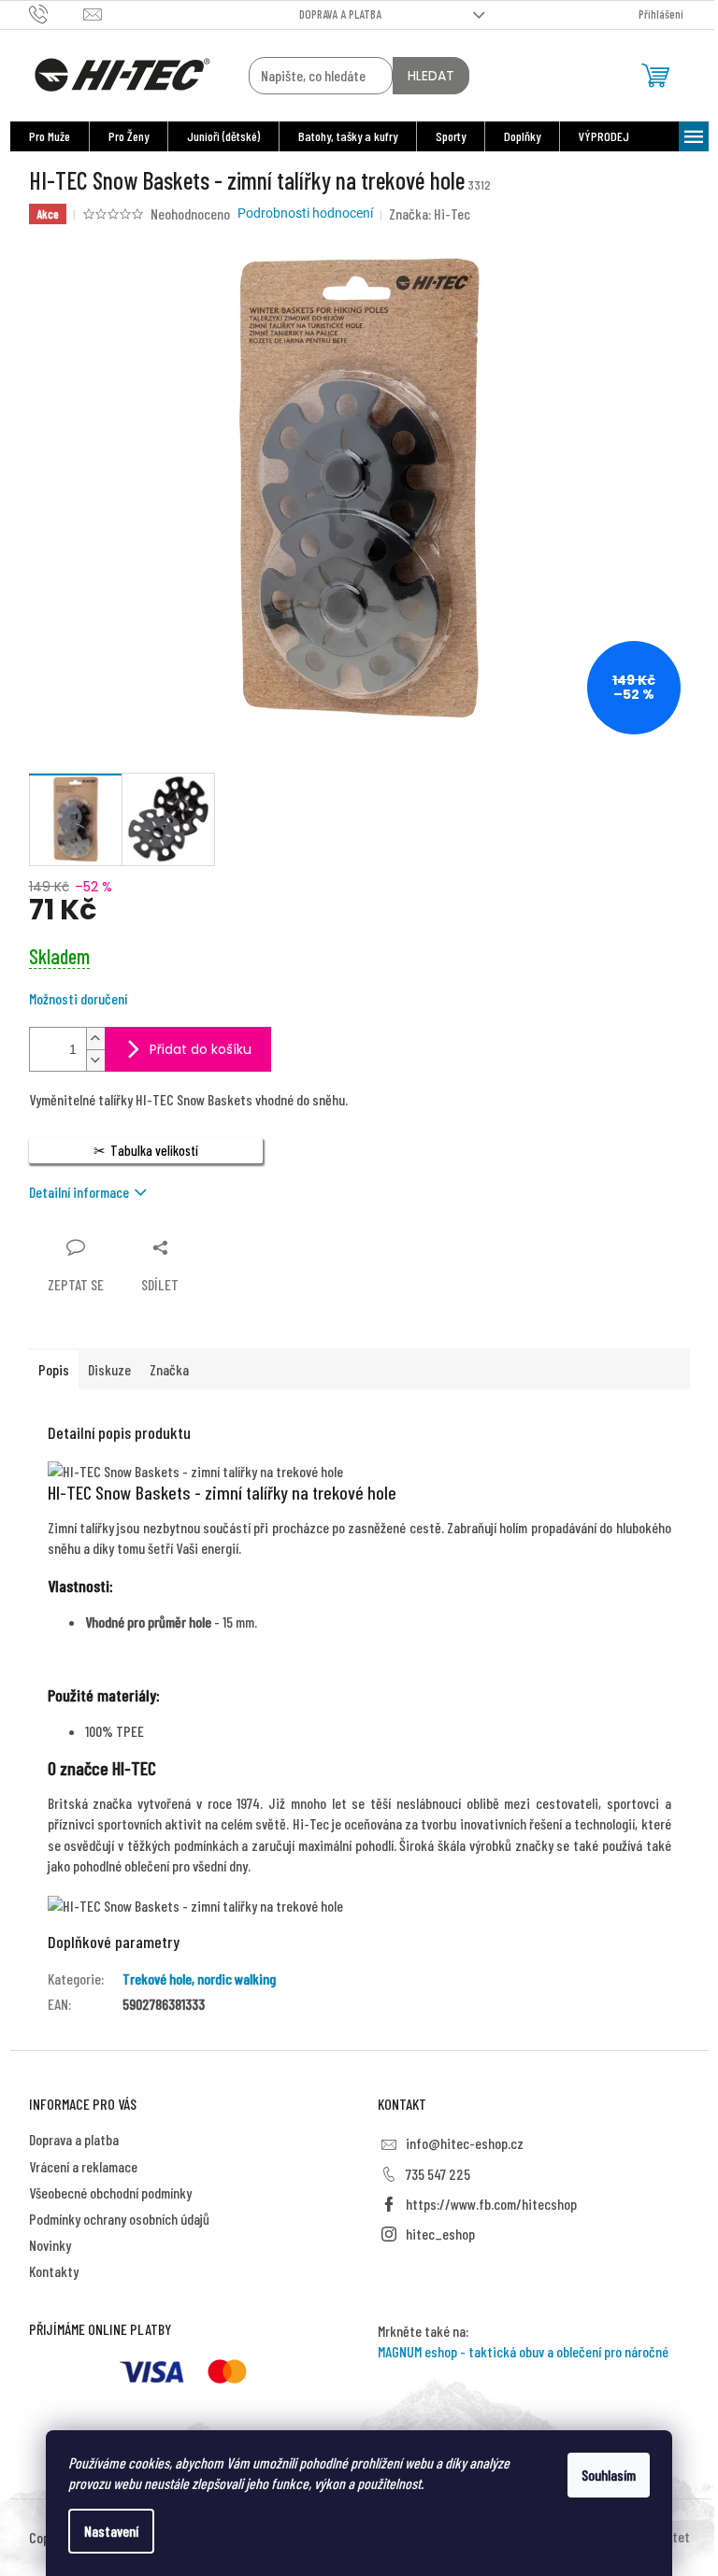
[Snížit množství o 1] (95, 1060)
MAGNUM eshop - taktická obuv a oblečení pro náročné (523, 2351)
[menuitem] (50, 136)
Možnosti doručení (78, 998)
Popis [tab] (54, 1369)
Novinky (50, 2245)
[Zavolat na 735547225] (57, 13)
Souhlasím (609, 2475)
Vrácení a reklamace (83, 2166)
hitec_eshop (440, 2234)
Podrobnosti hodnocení (305, 213)
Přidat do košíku (201, 1049)
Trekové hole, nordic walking (199, 1978)
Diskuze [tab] (109, 1369)
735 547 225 (438, 2174)
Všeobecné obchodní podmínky (110, 2192)
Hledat (431, 76)
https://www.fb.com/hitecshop (491, 2204)
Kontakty (54, 2271)
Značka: (430, 213)
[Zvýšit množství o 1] (95, 1039)
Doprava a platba (340, 14)
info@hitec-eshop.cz (465, 2143)
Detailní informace (79, 1192)
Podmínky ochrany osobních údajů (119, 2219)
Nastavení (111, 2531)
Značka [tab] (169, 1369)
